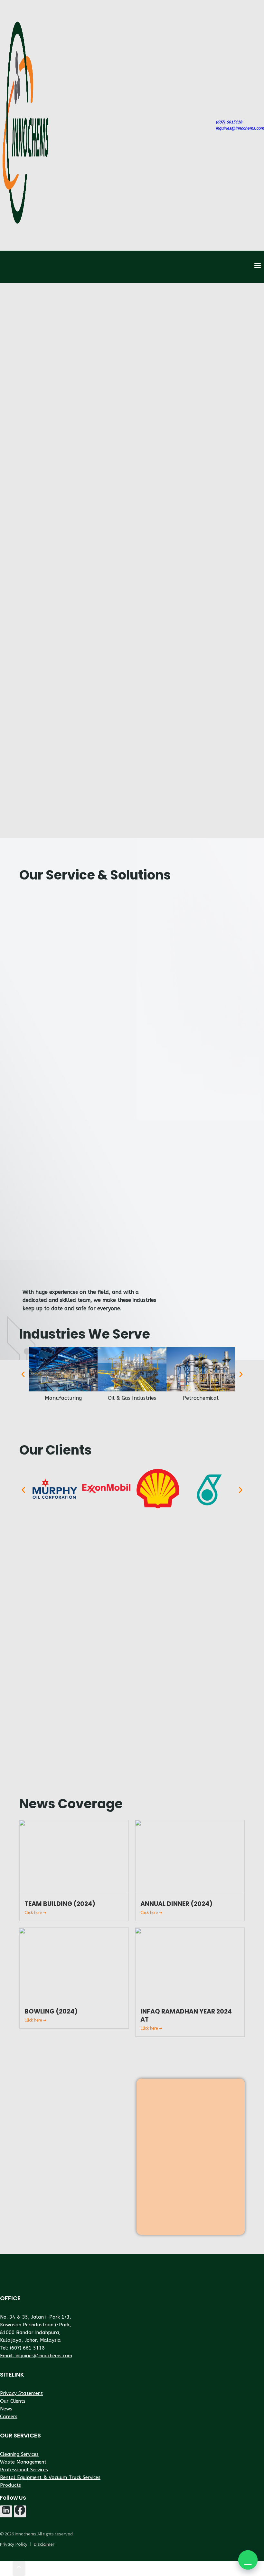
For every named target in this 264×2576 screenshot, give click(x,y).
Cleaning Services (19, 2454)
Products (10, 2485)
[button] (248, 2560)
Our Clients (13, 2401)
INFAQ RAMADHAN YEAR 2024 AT (186, 2015)
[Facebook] (20, 2512)
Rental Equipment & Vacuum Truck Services (50, 2477)
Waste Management (23, 2462)
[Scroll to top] (6, 2569)
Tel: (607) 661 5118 (22, 2348)
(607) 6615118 (229, 122)
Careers (9, 2417)
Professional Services (24, 2470)
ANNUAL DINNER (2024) (176, 1904)
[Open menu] (257, 267)
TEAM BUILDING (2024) (60, 1904)
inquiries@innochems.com (240, 128)
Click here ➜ (35, 1913)
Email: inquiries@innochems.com (36, 2356)
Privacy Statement (21, 2393)
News (6, 2409)
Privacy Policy (14, 2544)
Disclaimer (44, 2544)
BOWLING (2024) (51, 2011)
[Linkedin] (6, 2512)
